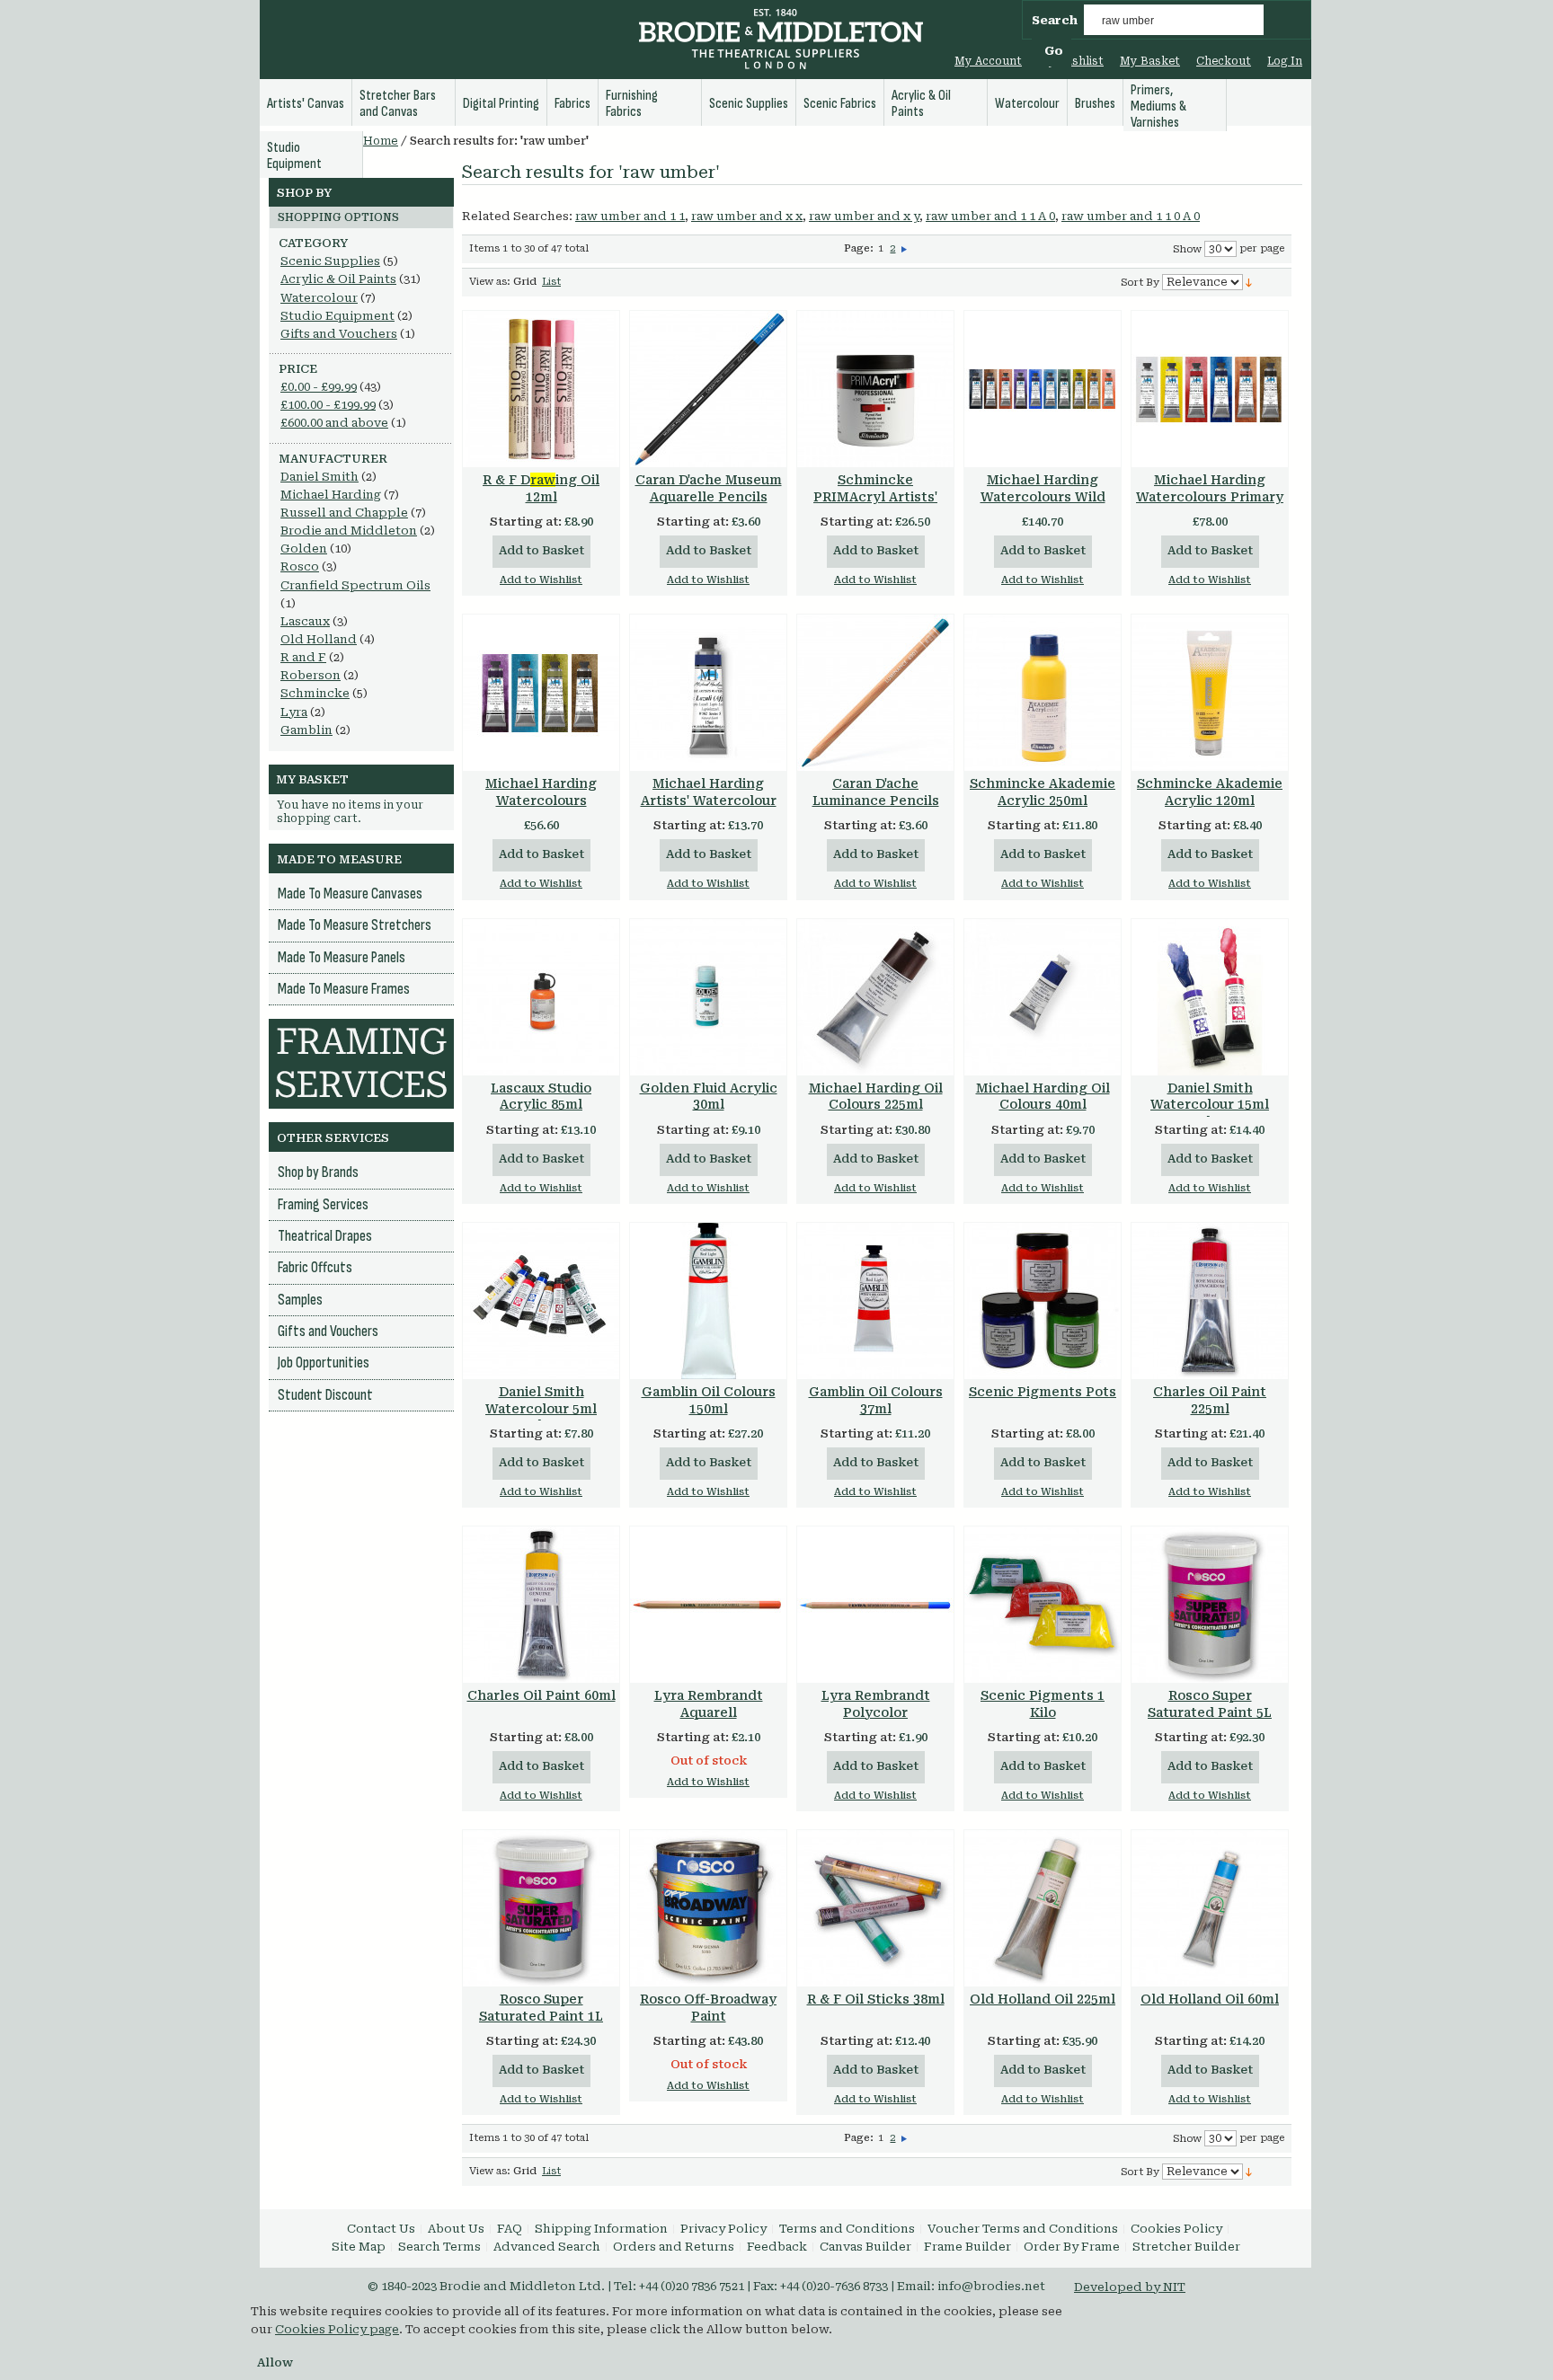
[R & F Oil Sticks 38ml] (875, 1908)
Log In (1285, 61)
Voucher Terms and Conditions (1023, 2229)
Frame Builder (967, 2247)
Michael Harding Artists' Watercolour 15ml (709, 801)
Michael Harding (331, 495)
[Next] (904, 248)
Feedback (777, 2247)
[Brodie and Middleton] (781, 41)
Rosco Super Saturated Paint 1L (541, 2008)
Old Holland (319, 639)
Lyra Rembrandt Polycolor (876, 1704)
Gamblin (306, 730)
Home (381, 141)
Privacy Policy (723, 2229)
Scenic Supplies (330, 261)
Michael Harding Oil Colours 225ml (876, 1097)
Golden (304, 549)
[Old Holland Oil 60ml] (1210, 1908)
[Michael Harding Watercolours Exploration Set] (541, 693)
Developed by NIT (1130, 2287)
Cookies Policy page (337, 2329)
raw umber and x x (747, 216)
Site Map (359, 2247)
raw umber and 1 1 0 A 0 (1131, 216)
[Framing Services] (361, 1027)
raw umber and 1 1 (630, 216)
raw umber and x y (864, 216)
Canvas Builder (865, 2247)
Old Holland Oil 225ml (1043, 1999)
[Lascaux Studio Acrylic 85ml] (541, 997)
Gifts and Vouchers (339, 334)
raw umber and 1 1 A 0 (990, 216)
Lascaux (305, 621)
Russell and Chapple (344, 513)
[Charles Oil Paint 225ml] (1210, 1301)
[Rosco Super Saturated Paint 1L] (541, 1908)
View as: (490, 282)
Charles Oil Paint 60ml (541, 1695)
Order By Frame (1072, 2247)
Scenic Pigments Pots (1043, 1392)
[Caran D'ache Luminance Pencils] (875, 693)
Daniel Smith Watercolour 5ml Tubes (541, 1409)
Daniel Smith (319, 477)
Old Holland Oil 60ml (1210, 1999)
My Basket (1150, 61)
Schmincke (315, 693)
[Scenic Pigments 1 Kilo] (1043, 1605)
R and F (303, 657)
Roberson (311, 675)
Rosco (300, 566)
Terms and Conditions (847, 2229)
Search (1055, 20)
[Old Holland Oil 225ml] (1043, 1908)
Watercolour (319, 298)
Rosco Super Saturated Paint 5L (1210, 1704)
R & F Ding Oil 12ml (541, 488)
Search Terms (439, 2247)
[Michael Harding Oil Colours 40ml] (1043, 997)
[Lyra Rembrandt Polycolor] (875, 1605)
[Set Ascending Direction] (1249, 282)
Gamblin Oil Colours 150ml (709, 1400)
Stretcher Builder (1186, 2247)
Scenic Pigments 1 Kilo (1043, 1704)
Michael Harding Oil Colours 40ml (1043, 1097)
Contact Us (381, 2229)
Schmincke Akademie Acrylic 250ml (1043, 792)
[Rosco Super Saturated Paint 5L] (1210, 1605)
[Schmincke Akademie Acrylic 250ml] (1043, 693)
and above (334, 423)
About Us (456, 2229)
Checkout (1224, 61)
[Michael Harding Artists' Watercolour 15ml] (708, 693)
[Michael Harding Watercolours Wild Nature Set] (1043, 389)
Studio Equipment (337, 316)
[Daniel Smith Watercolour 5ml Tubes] (541, 1301)
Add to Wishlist (541, 580)
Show (1187, 249)
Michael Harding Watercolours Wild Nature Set (1043, 497)
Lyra (294, 712)
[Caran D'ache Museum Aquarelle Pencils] (708, 389)
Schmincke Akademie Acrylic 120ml (1210, 792)
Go (1054, 51)
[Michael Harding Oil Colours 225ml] (875, 997)
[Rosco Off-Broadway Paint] (708, 1908)
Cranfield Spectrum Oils (355, 585)
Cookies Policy (1176, 2229)
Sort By (1140, 283)
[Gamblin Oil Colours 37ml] (875, 1301)
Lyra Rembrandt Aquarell (709, 1704)
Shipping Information (601, 2229)
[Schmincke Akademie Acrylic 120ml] (1210, 693)
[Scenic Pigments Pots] (1043, 1301)
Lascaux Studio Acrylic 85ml (541, 1097)
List (551, 282)
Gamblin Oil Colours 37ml (876, 1400)
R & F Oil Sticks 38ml (876, 1999)
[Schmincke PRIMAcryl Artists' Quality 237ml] (875, 389)
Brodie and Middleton (349, 531)
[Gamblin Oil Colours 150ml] (708, 1301)
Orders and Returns (674, 2247)
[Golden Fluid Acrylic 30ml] (708, 997)
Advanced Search (547, 2247)
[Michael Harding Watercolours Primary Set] (1210, 389)
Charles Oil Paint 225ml (1210, 1400)
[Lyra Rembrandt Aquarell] (708, 1605)
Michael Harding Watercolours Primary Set (1210, 497)
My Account (988, 61)
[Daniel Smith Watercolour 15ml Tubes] (1210, 997)
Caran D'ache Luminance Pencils (876, 792)
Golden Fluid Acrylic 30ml (709, 1097)
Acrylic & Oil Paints (338, 279)
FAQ (510, 2229)
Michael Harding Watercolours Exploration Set (541, 801)
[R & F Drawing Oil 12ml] (541, 389)
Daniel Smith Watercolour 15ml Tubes (1210, 1105)
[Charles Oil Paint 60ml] (541, 1605)
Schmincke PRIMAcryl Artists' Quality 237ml (875, 497)
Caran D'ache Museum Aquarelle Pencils (709, 488)
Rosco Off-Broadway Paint (708, 2008)
